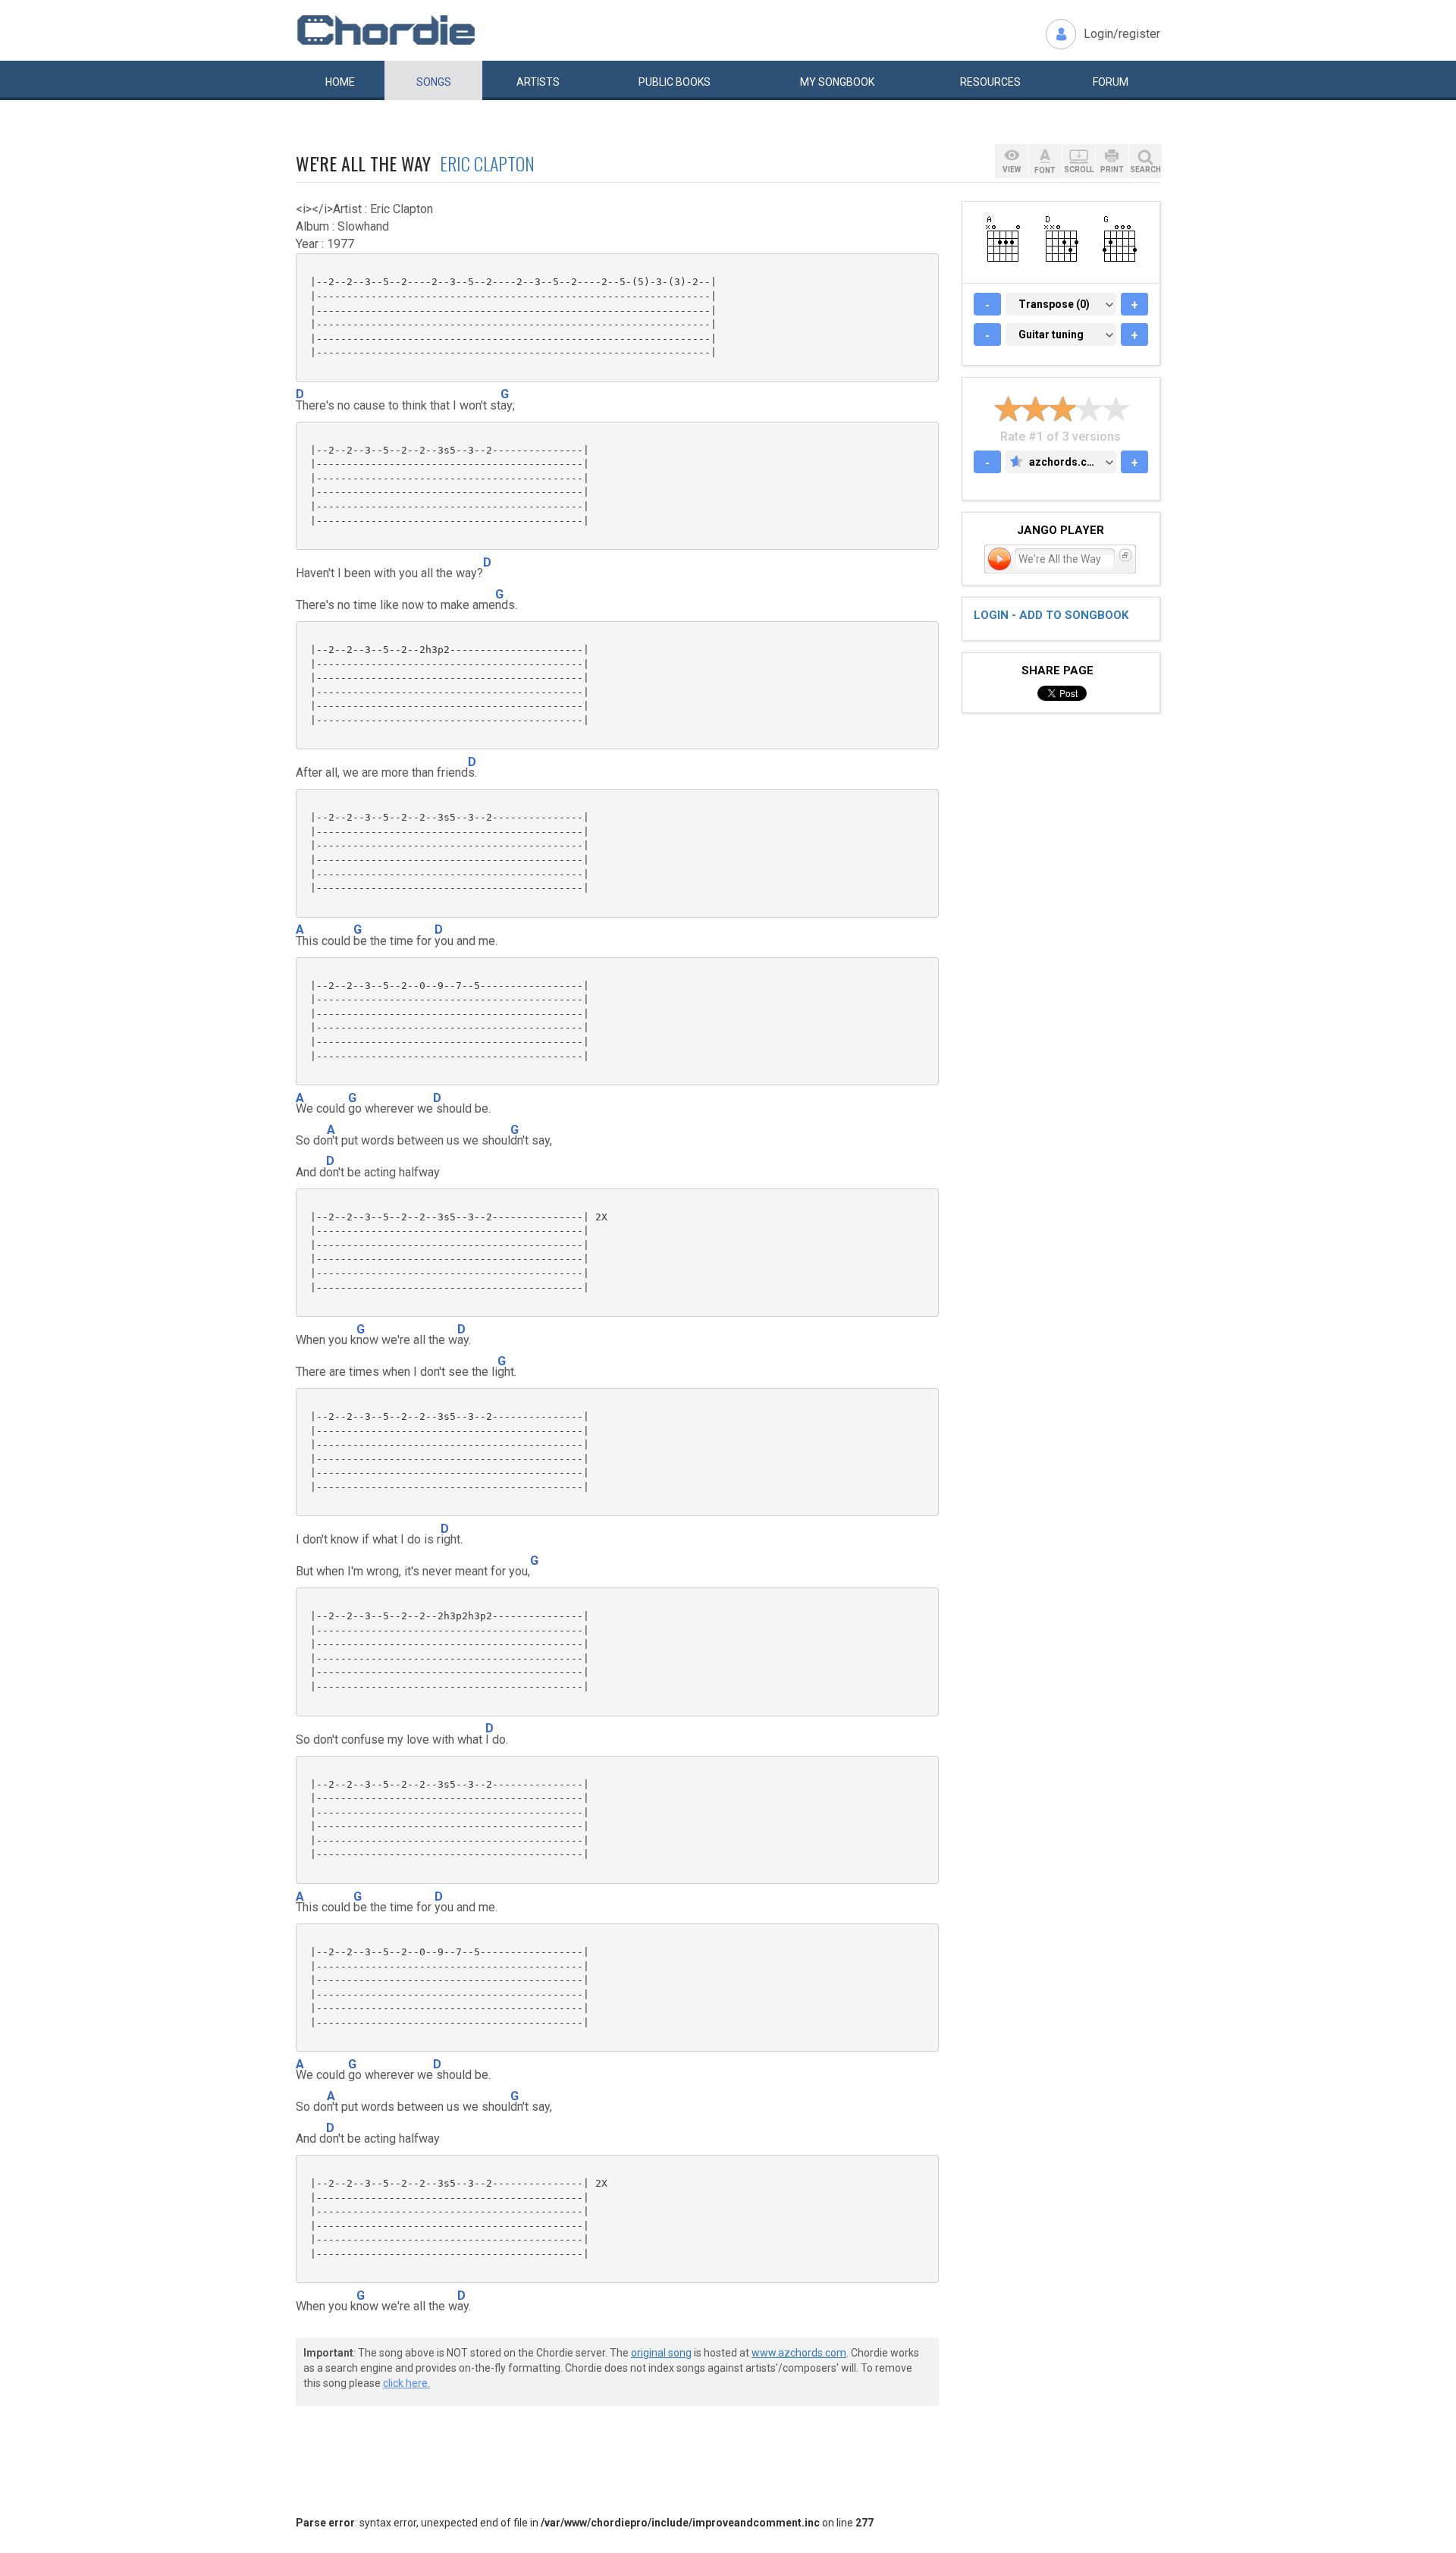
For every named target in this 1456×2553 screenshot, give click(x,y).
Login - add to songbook (1051, 615)
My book (837, 82)
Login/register (1122, 34)
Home (340, 82)
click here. (406, 2383)
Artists (538, 82)
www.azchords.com (799, 2353)
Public (675, 82)
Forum (1111, 82)
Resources (990, 82)
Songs (434, 82)
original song (661, 2353)
